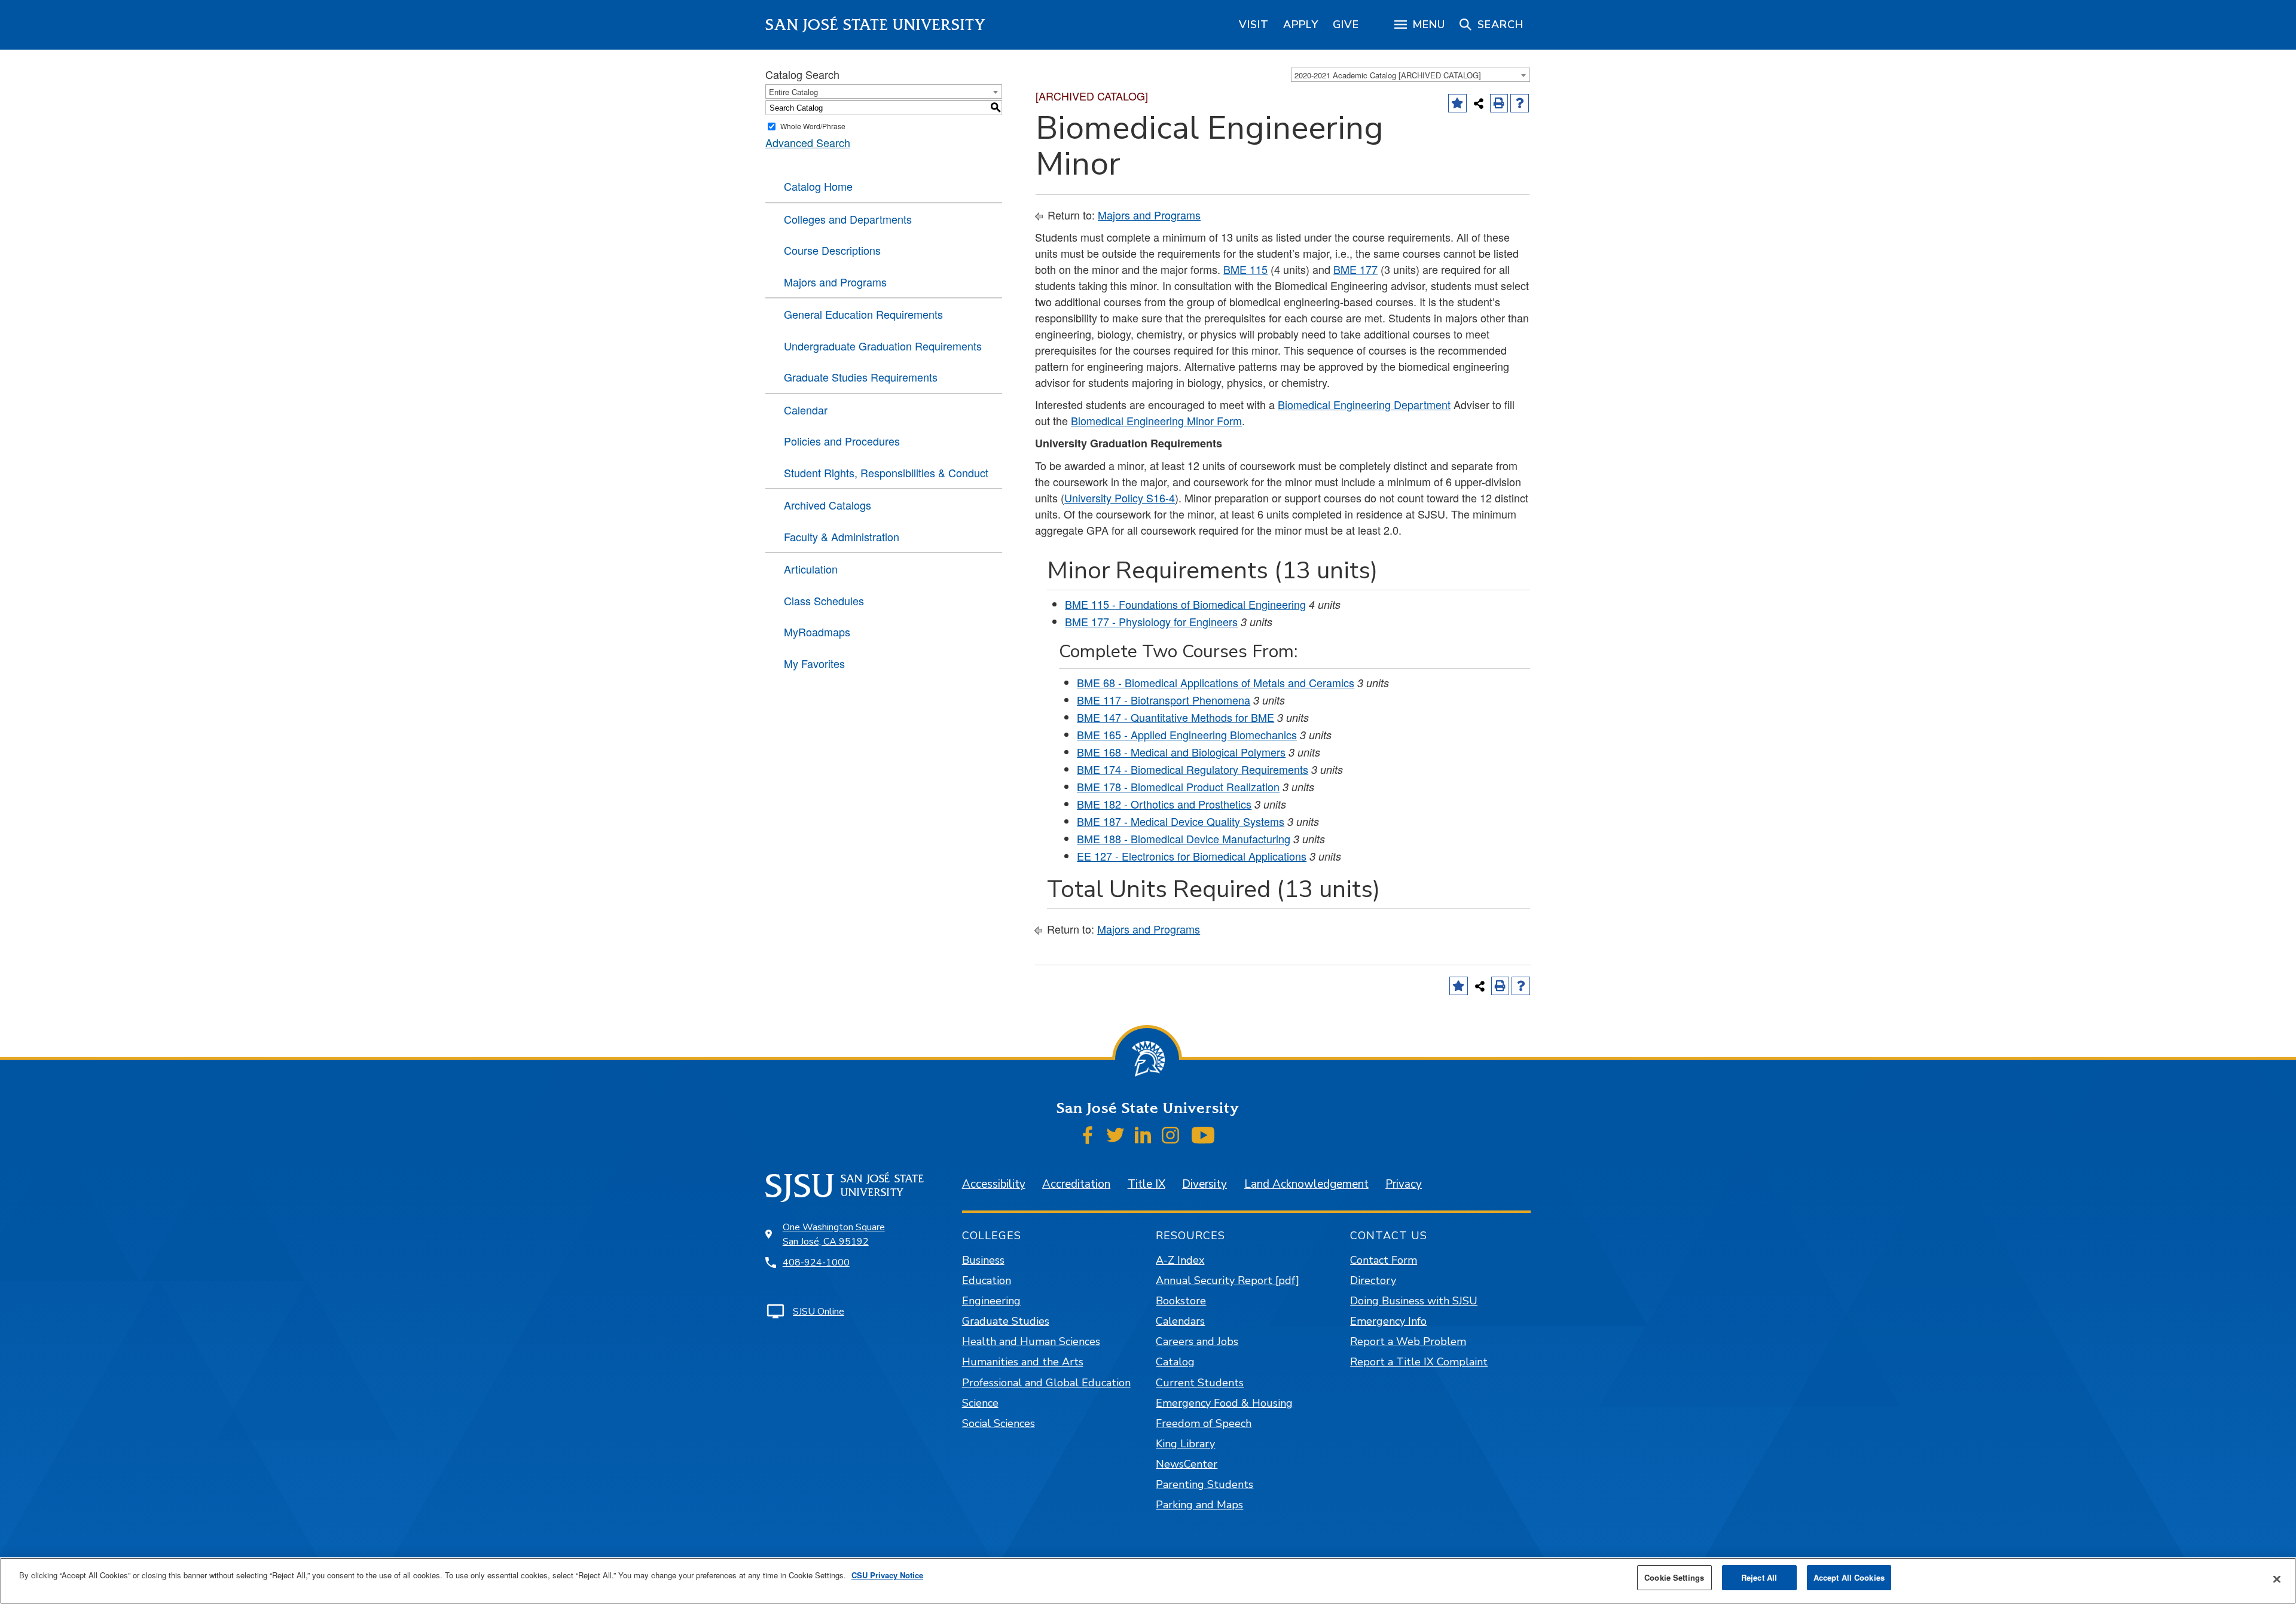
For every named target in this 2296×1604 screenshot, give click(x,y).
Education (987, 1280)
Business (983, 1260)
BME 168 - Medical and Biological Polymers (1181, 752)
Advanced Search (808, 142)
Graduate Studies (1006, 1321)
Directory (1373, 1280)
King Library (1185, 1444)
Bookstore (1181, 1301)
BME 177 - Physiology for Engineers (1151, 621)
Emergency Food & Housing (1224, 1403)
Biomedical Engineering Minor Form (1156, 420)
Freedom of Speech (1204, 1423)
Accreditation (1076, 1184)
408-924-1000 (816, 1263)
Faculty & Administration (842, 536)
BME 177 (1355, 269)
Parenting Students (1205, 1484)
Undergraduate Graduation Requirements (883, 346)
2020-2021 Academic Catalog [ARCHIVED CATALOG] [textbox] (1388, 75)
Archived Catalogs (828, 505)
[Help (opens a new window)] (1520, 103)
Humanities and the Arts (1023, 1362)
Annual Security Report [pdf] (1228, 1280)
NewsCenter (1187, 1464)
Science (980, 1403)
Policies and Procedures (842, 441)
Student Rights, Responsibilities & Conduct (886, 472)
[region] (1254, 25)
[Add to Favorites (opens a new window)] (1457, 103)
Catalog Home (818, 186)
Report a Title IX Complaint (1419, 1362)
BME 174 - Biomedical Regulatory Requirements (1193, 769)
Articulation (811, 569)
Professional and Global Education (1046, 1383)
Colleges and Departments (848, 219)
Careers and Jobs (1197, 1341)
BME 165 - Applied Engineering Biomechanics (1187, 734)
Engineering (991, 1301)
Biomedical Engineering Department (1364, 404)
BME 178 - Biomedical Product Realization (1178, 786)
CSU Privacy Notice (887, 1575)
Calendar (806, 410)
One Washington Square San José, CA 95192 (834, 1234)
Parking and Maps (1199, 1505)
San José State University (876, 25)
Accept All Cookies (1849, 1577)
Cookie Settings (1674, 1577)
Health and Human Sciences (1031, 1341)
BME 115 (1245, 269)
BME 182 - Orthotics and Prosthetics (1164, 804)
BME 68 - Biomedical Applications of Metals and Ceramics (1216, 682)
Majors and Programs (835, 282)
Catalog (1175, 1362)
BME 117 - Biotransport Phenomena (1164, 700)
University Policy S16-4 (1120, 498)
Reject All (1759, 1577)
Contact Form (1384, 1260)
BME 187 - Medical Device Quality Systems (1181, 821)
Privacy (1404, 1184)
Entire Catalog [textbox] (793, 92)
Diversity (1205, 1184)
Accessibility (994, 1184)
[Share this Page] (1479, 103)
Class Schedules (824, 600)
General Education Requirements (863, 314)
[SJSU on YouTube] (1203, 1135)
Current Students (1200, 1383)
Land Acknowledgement (1306, 1184)
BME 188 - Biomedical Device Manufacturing (1184, 838)
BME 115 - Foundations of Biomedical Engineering (1185, 604)
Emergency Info (1388, 1321)
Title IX (1147, 1184)
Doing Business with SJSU (1414, 1301)
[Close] (2277, 1579)
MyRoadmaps (817, 632)
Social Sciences (999, 1423)
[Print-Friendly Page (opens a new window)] (1499, 103)
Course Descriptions (832, 250)
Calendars (1180, 1321)
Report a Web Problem (1408, 1341)
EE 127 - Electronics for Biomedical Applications (1192, 856)
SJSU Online (819, 1312)
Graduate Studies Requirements (861, 377)
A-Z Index (1180, 1260)
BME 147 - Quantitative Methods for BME (1176, 717)
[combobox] (1410, 75)
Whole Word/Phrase (813, 126)
